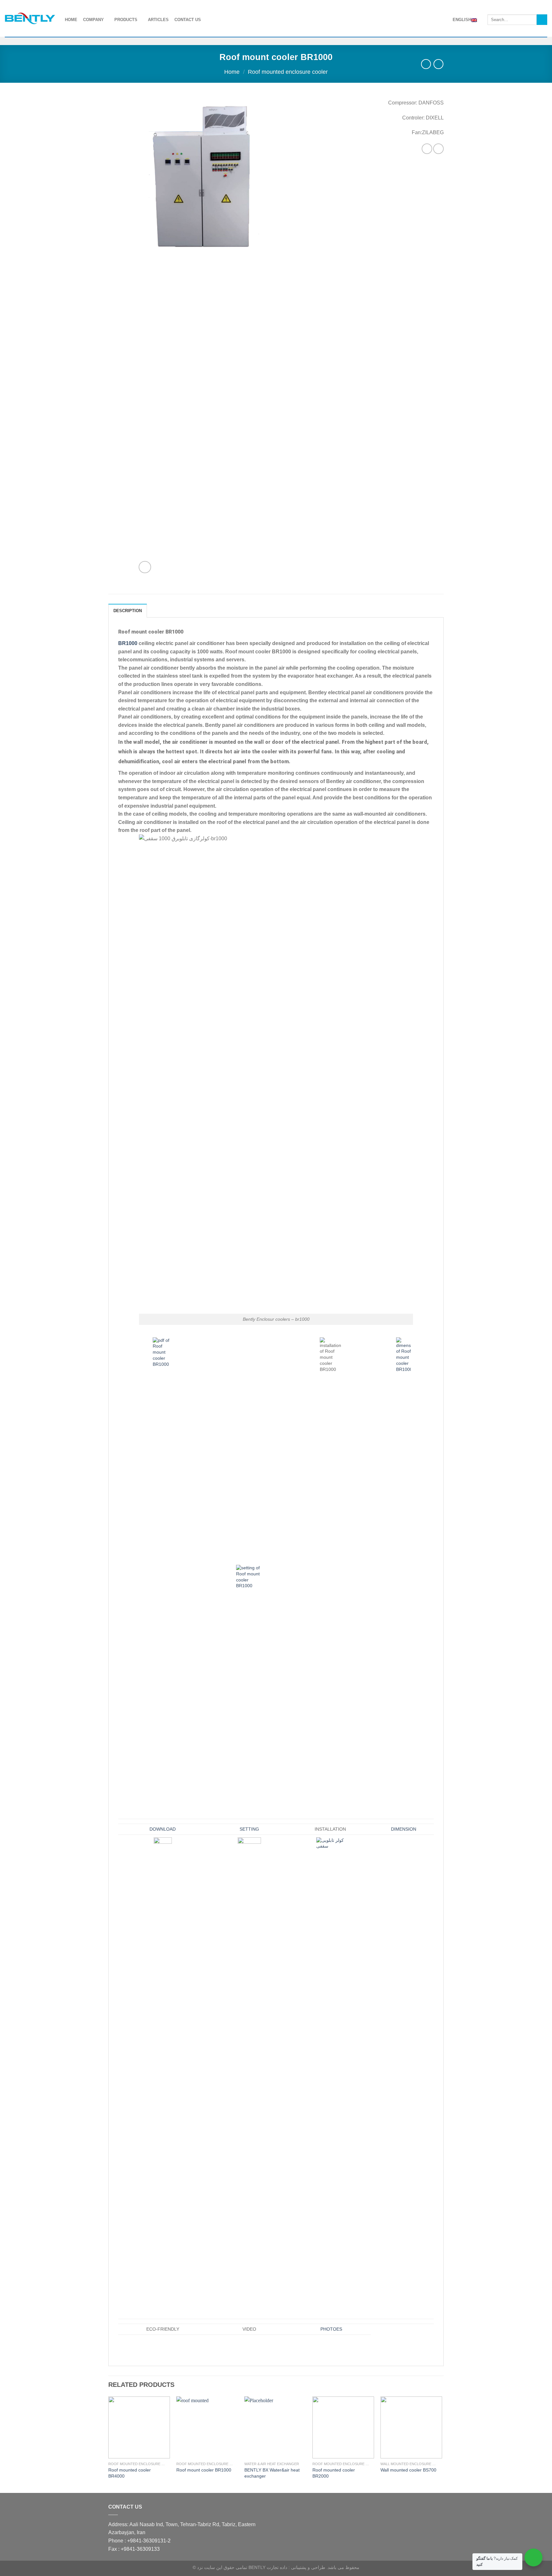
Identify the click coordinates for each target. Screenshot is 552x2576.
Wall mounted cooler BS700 (408, 2470)
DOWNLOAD (163, 1829)
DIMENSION (404, 1829)
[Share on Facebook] (427, 149)
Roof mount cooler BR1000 (204, 2470)
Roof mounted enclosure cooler (288, 72)
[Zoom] (145, 567)
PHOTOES (331, 2329)
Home (232, 72)
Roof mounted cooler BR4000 (130, 2473)
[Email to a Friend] (438, 149)
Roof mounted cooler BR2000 (334, 2473)
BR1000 (128, 643)
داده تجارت (277, 2567)
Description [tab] (128, 611)
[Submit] (542, 20)
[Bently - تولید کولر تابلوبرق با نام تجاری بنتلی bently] (30, 19)
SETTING (249, 1829)
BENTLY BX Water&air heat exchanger (272, 2473)
